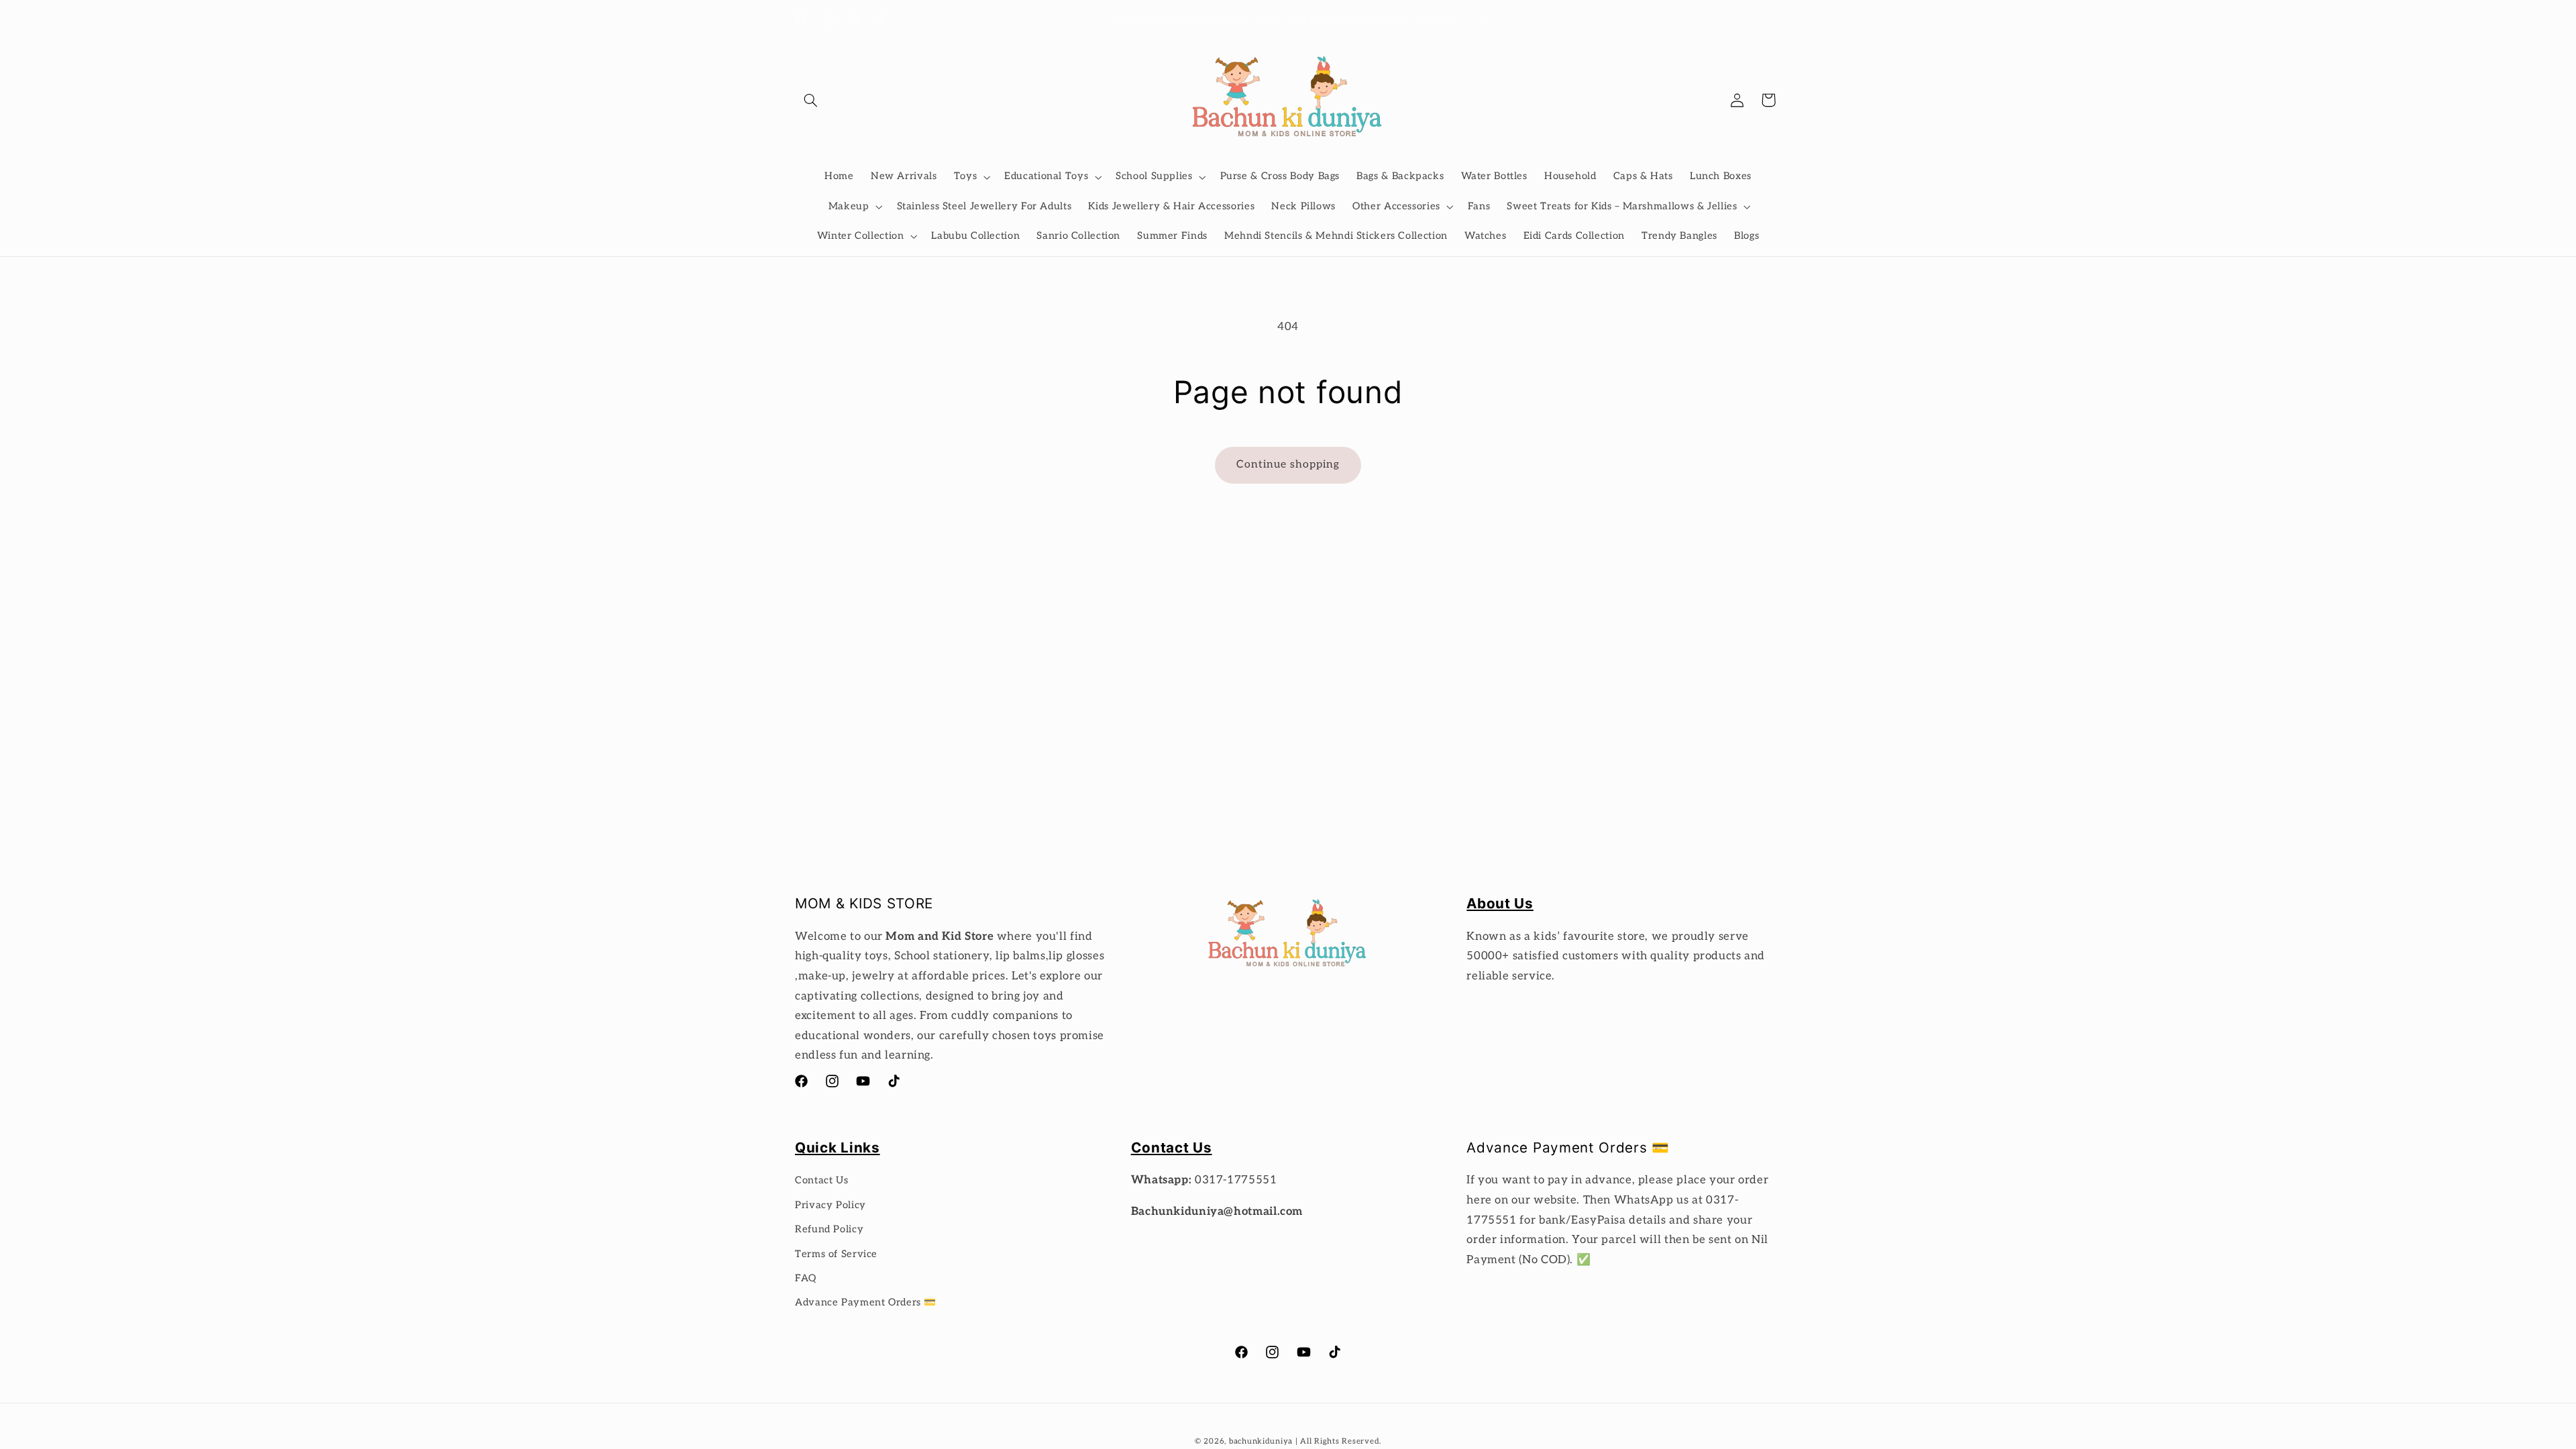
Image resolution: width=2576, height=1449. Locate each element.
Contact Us (821, 1180)
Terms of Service (836, 1254)
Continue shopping (1288, 465)
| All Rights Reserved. (1338, 1441)
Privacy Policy (830, 1205)
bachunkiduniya (1261, 1441)
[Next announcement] (1481, 20)
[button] (810, 100)
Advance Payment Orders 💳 (866, 1302)
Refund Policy (829, 1229)
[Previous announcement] (1095, 20)
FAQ (806, 1278)
